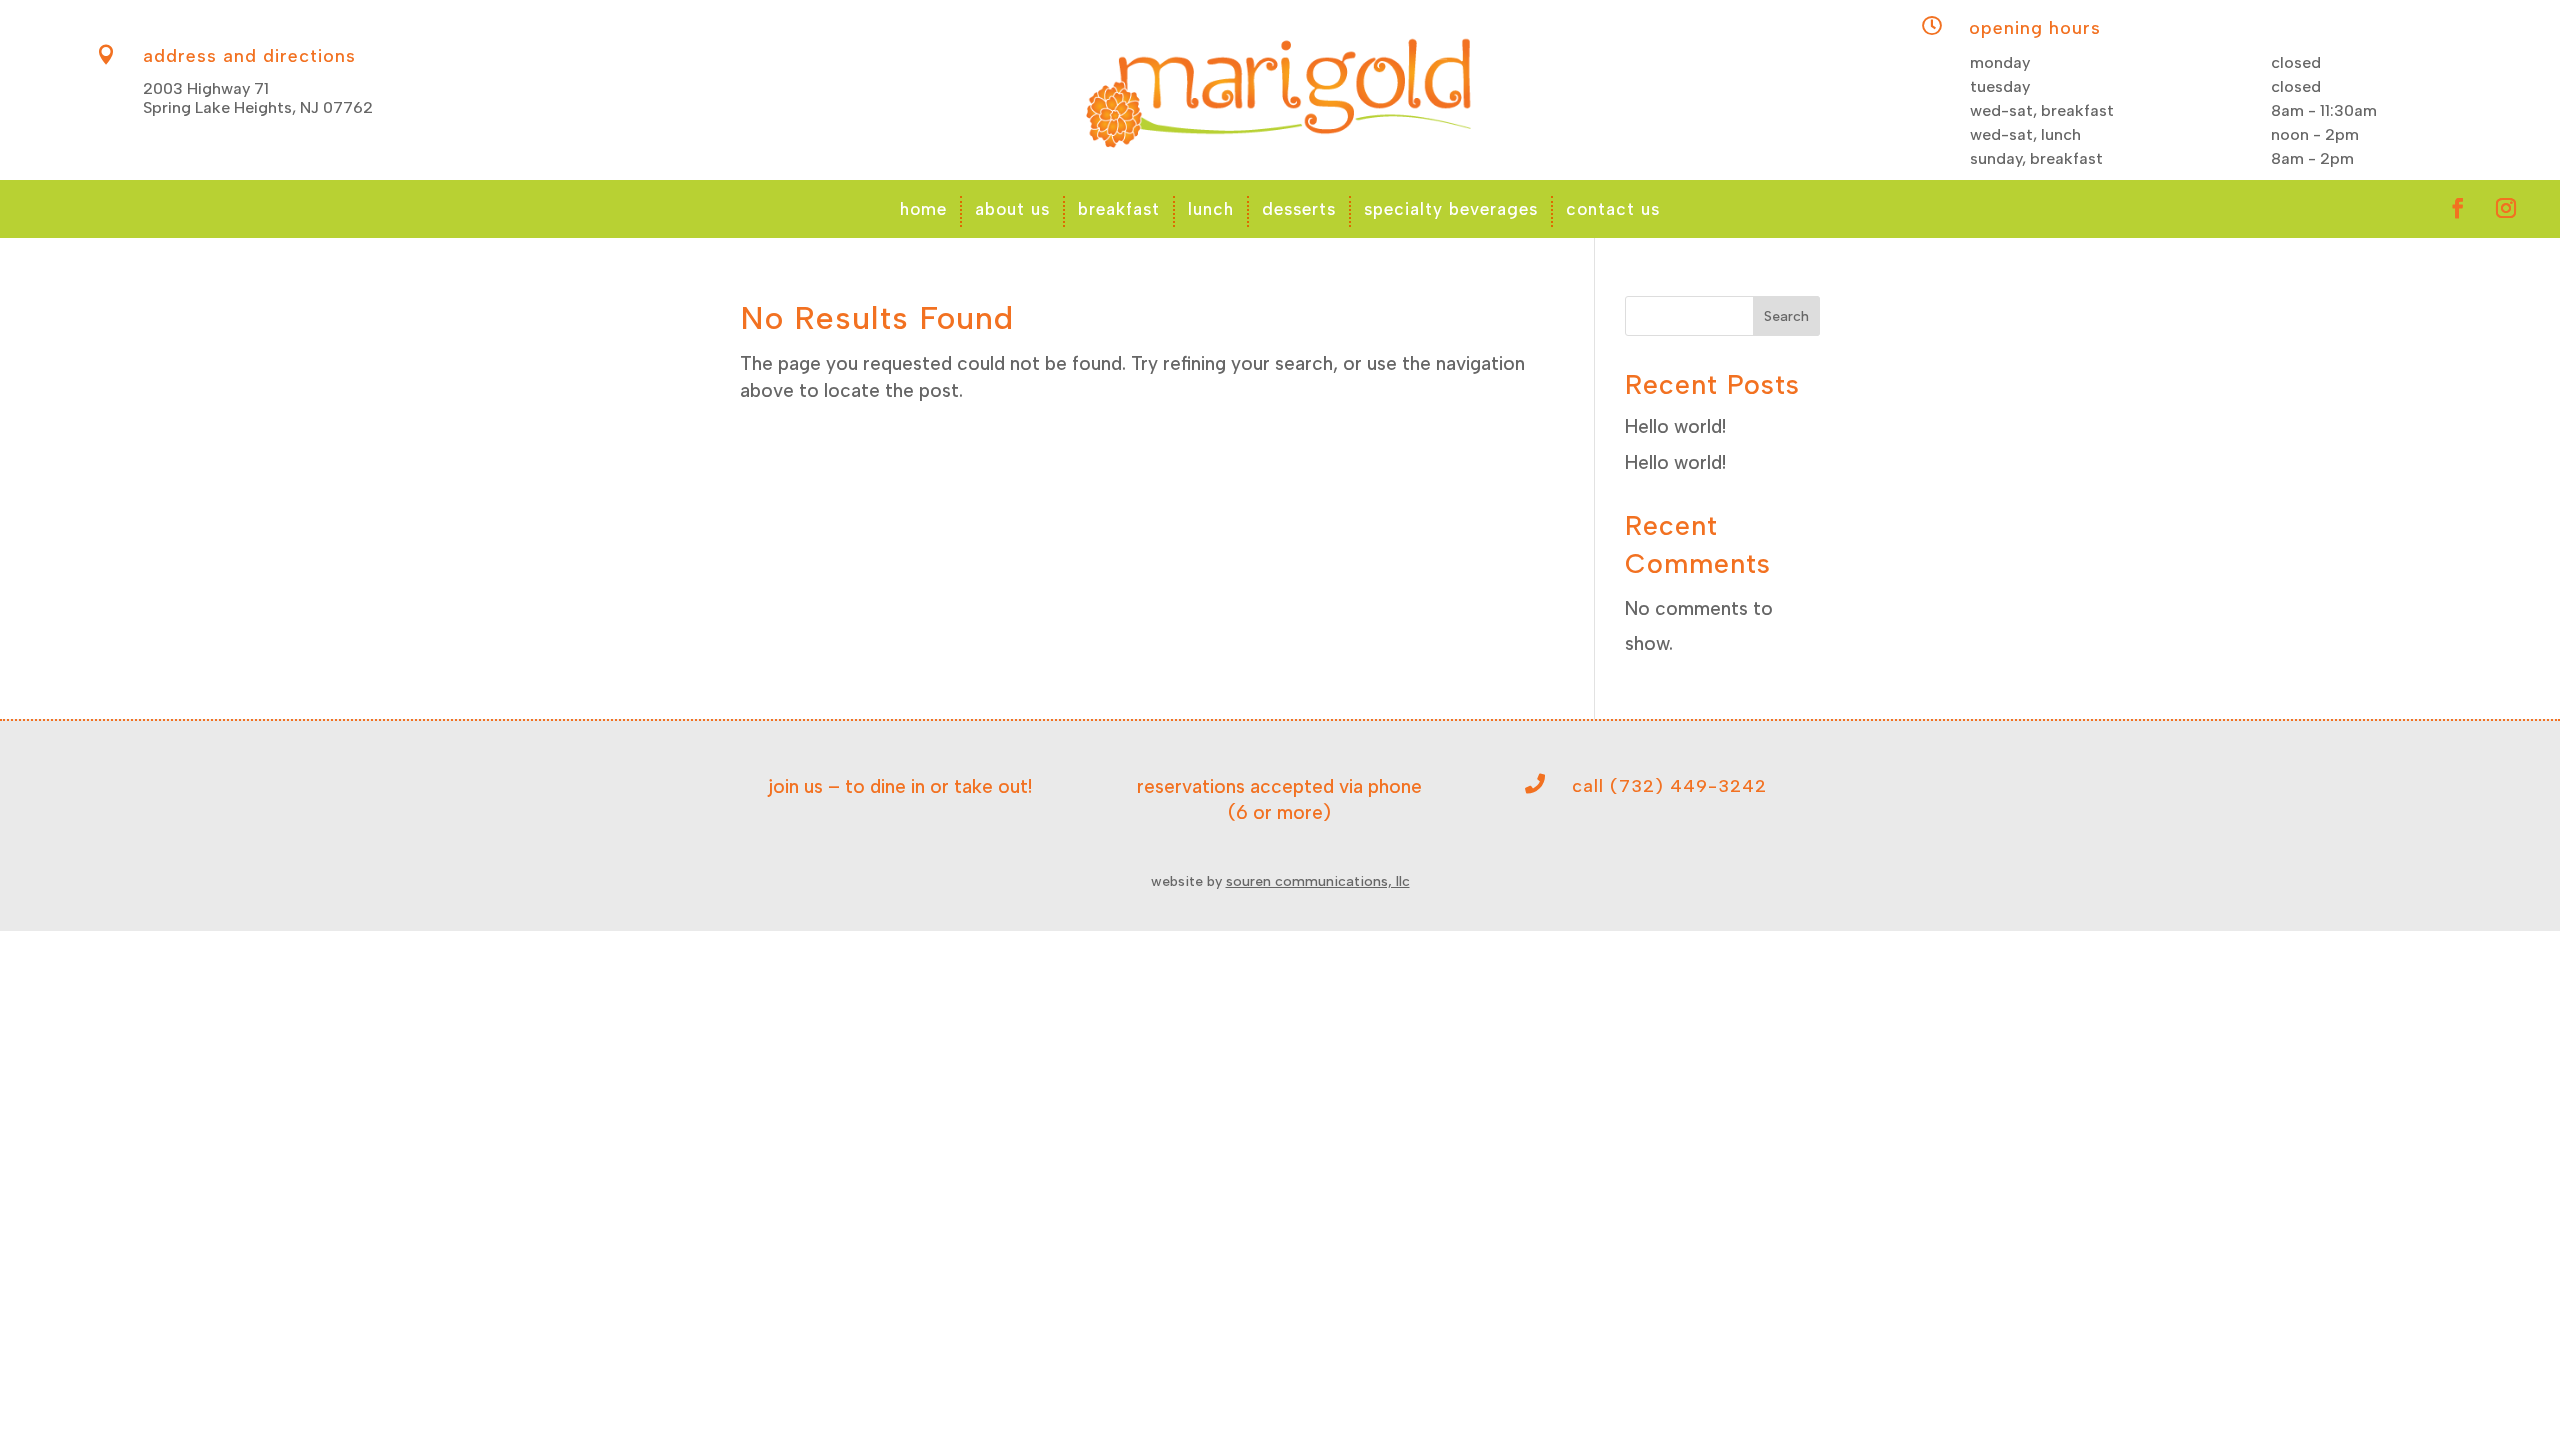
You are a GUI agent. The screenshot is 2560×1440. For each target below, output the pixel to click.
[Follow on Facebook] (2458, 208)
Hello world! (1675, 426)
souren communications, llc (1318, 881)
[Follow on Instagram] (2506, 208)
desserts (1299, 209)
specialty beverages (1451, 209)
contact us (1613, 209)
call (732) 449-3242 (1669, 786)
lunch (1211, 209)
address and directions (249, 56)
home (923, 209)
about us (1012, 209)
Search (1786, 316)
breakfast (1119, 209)
